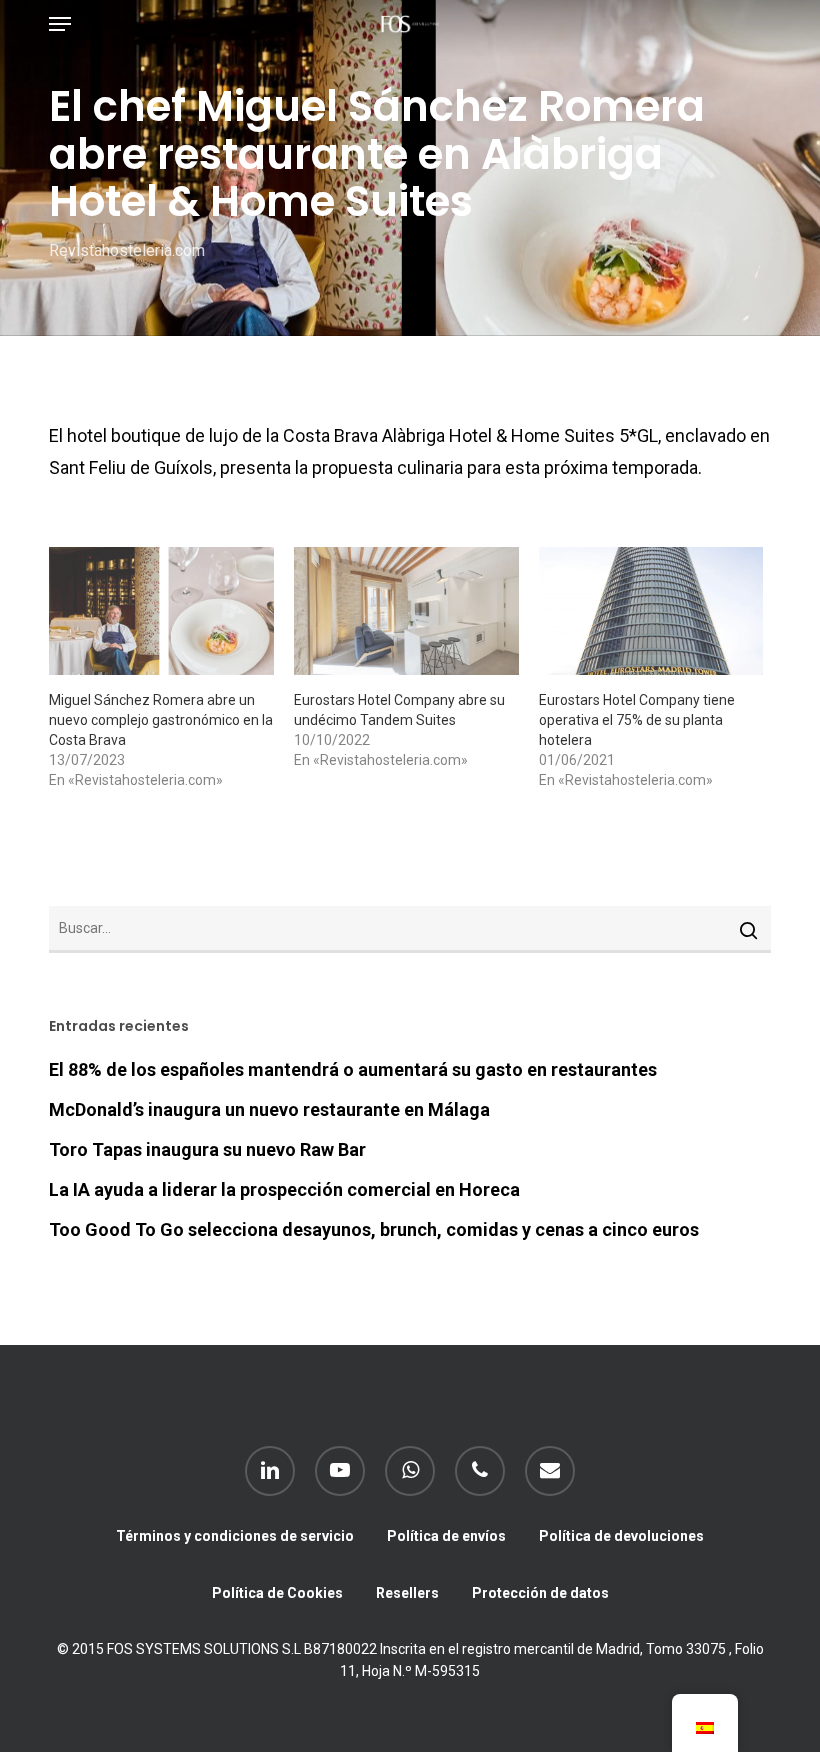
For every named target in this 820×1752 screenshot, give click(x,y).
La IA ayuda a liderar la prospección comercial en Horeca (284, 1189)
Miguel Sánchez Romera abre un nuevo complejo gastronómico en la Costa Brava (161, 720)
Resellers (407, 1593)
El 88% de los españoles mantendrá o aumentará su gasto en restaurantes (353, 1069)
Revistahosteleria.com (127, 250)
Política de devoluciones (621, 1536)
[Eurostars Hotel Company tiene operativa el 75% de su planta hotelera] (651, 611)
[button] (60, 24)
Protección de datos (540, 1593)
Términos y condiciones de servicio (235, 1536)
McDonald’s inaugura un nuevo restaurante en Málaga (269, 1109)
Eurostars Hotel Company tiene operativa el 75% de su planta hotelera (637, 720)
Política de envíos (446, 1536)
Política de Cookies (277, 1593)
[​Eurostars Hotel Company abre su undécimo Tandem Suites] (406, 611)
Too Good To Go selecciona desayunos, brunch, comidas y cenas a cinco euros (374, 1229)
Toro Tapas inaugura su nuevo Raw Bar (207, 1149)
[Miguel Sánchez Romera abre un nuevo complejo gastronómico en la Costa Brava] (161, 611)
